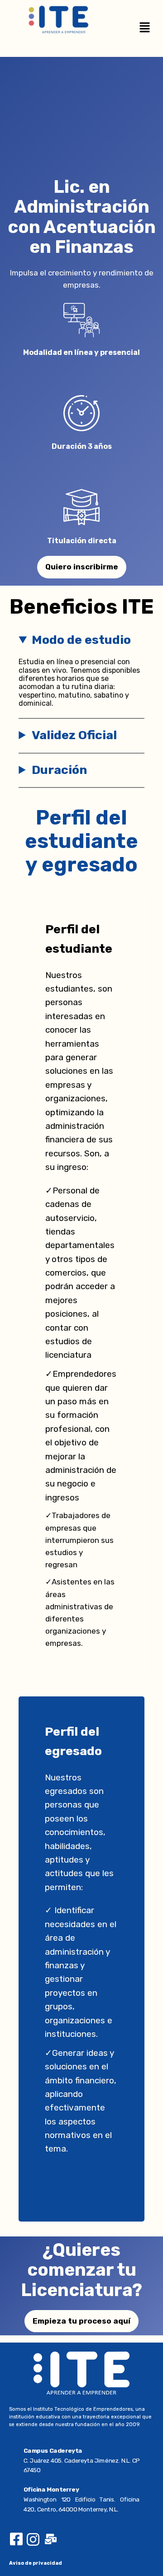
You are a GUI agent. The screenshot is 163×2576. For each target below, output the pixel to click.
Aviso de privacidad (36, 2563)
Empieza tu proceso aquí (81, 2321)
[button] (145, 28)
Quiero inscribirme (82, 567)
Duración (59, 770)
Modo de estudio (81, 640)
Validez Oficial (74, 735)
